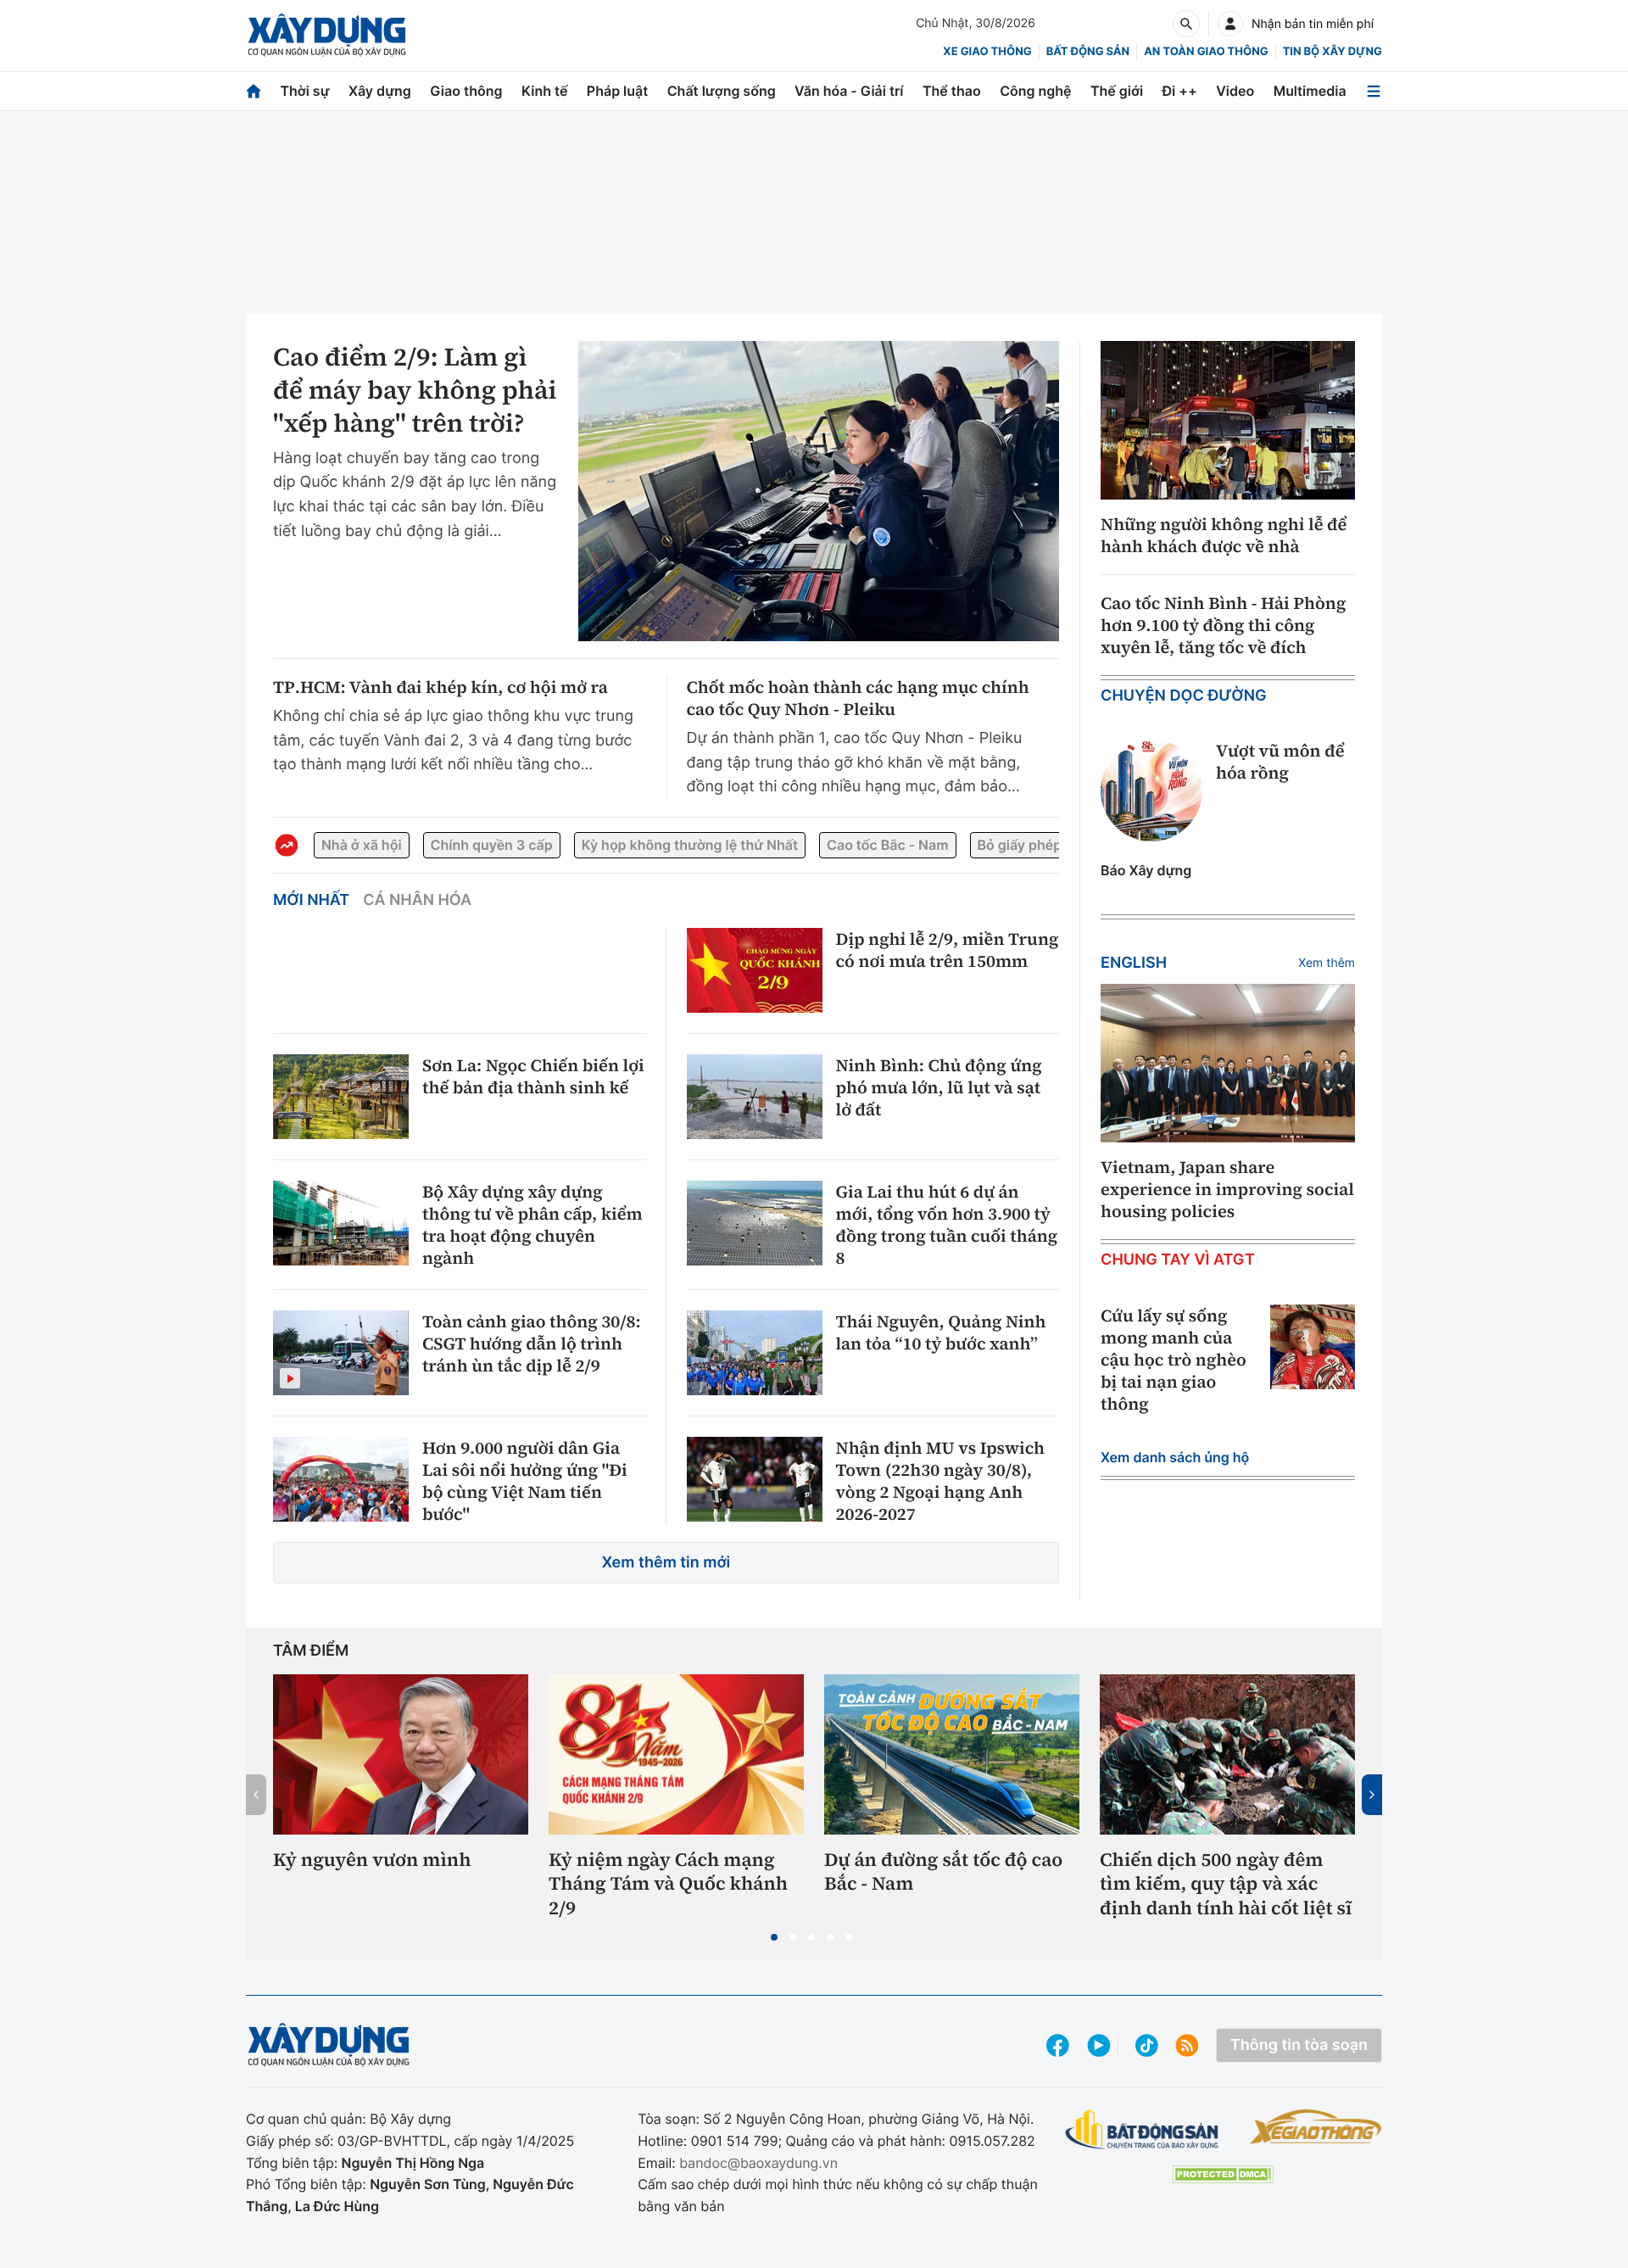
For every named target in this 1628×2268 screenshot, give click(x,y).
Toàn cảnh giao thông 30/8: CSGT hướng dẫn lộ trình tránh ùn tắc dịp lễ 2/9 (532, 1343)
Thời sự (304, 91)
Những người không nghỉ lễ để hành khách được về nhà (1224, 535)
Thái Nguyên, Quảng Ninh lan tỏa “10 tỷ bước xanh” (941, 1332)
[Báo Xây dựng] (327, 35)
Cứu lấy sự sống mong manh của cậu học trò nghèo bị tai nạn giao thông (1174, 1360)
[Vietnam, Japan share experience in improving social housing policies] (1228, 1064)
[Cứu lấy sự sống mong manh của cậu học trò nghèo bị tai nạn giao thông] (1313, 1347)
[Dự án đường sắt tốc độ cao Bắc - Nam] (952, 1754)
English (1134, 963)
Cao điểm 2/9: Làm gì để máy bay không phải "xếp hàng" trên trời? (415, 391)
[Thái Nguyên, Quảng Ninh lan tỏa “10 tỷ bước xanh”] (755, 1353)
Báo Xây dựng (1146, 870)
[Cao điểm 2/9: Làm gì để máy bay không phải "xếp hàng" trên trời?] (819, 491)
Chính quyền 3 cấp (492, 845)
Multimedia (1310, 91)
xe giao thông (987, 52)
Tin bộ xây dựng (1333, 52)
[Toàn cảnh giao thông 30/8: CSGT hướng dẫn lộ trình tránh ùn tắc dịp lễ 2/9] (341, 1353)
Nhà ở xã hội (362, 845)
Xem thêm (1327, 963)
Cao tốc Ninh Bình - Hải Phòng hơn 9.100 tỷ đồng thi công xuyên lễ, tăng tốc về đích (1223, 625)
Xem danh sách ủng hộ (1175, 1457)
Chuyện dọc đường (1184, 696)
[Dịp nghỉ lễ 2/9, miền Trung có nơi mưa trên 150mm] (755, 970)
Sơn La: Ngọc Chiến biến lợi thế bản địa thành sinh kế (533, 1076)
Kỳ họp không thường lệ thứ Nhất (690, 845)
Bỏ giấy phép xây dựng (1052, 845)
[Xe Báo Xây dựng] (1316, 2126)
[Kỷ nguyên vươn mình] (401, 1754)
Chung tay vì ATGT (1178, 1260)
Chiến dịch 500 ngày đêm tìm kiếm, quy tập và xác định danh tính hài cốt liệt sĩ (1226, 1885)
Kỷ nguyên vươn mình (372, 1860)
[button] (774, 1937)
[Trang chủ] (254, 91)
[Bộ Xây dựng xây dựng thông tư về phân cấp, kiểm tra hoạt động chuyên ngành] (341, 1223)
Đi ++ (1180, 91)
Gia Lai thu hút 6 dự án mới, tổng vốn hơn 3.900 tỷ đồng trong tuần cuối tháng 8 (947, 1225)
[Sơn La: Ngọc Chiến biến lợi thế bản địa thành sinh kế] (341, 1097)
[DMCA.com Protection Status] (1223, 2174)
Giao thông (466, 91)
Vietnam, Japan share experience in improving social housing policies (1227, 1189)
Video (1235, 91)
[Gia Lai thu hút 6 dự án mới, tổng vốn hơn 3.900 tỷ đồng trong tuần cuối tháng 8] (755, 1223)
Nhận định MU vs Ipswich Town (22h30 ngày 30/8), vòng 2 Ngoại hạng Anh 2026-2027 (940, 1481)
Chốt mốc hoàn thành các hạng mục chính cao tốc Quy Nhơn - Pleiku (858, 698)
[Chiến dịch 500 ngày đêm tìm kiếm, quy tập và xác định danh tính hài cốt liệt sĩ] (1227, 1754)
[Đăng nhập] (1230, 24)
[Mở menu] (1374, 91)
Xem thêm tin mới (666, 1563)
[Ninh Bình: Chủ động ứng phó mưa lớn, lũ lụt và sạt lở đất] (755, 1097)
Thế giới (1117, 91)
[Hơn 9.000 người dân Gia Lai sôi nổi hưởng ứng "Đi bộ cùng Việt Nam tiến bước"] (341, 1479)
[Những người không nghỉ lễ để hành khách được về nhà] (1228, 421)
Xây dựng (380, 91)
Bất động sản (1088, 52)
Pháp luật (617, 91)
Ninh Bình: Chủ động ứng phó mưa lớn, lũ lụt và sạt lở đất (939, 1087)
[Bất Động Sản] (1143, 2130)
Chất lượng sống (722, 91)
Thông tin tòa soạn (1299, 2045)
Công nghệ (1035, 91)
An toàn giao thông (1206, 52)
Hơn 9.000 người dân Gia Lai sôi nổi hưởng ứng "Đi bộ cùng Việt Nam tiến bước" (525, 1481)
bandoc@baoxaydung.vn (758, 2163)
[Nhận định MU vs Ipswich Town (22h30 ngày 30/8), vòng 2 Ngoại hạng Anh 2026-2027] (755, 1479)
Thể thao (952, 91)
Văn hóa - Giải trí (849, 91)
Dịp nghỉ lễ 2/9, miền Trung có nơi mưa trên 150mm (948, 950)
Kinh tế (545, 91)
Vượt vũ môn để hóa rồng (1280, 762)
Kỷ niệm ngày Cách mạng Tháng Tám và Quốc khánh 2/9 (668, 1885)
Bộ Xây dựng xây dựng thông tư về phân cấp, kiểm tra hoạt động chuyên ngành (532, 1225)
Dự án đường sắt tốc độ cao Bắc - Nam (943, 1872)
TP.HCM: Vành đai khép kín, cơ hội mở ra (440, 687)
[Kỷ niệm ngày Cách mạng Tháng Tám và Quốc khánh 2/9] (676, 1754)
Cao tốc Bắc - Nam (887, 845)
